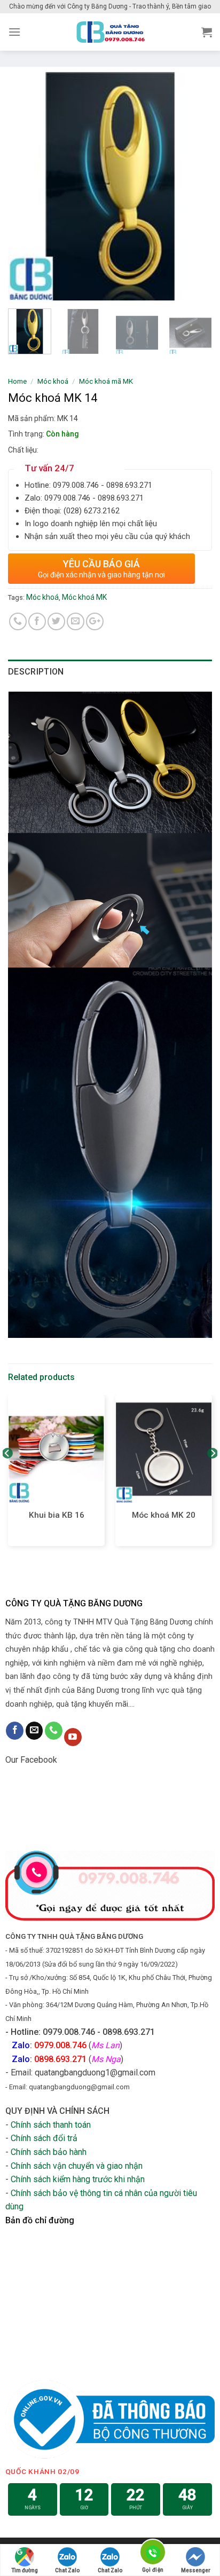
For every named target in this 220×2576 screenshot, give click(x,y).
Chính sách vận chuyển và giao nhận (77, 2166)
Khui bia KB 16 (57, 1515)
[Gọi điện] (153, 2554)
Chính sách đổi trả (44, 2138)
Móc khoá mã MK (106, 381)
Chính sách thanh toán (51, 2125)
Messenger (196, 2570)
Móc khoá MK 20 (164, 1515)
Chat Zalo (67, 2570)
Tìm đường (25, 2570)
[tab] (110, 672)
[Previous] (26, 186)
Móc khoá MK (84, 597)
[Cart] (207, 32)
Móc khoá (53, 381)
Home (17, 381)
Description (36, 672)
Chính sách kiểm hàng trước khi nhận (78, 2179)
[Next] (194, 186)
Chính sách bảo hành (49, 2152)
